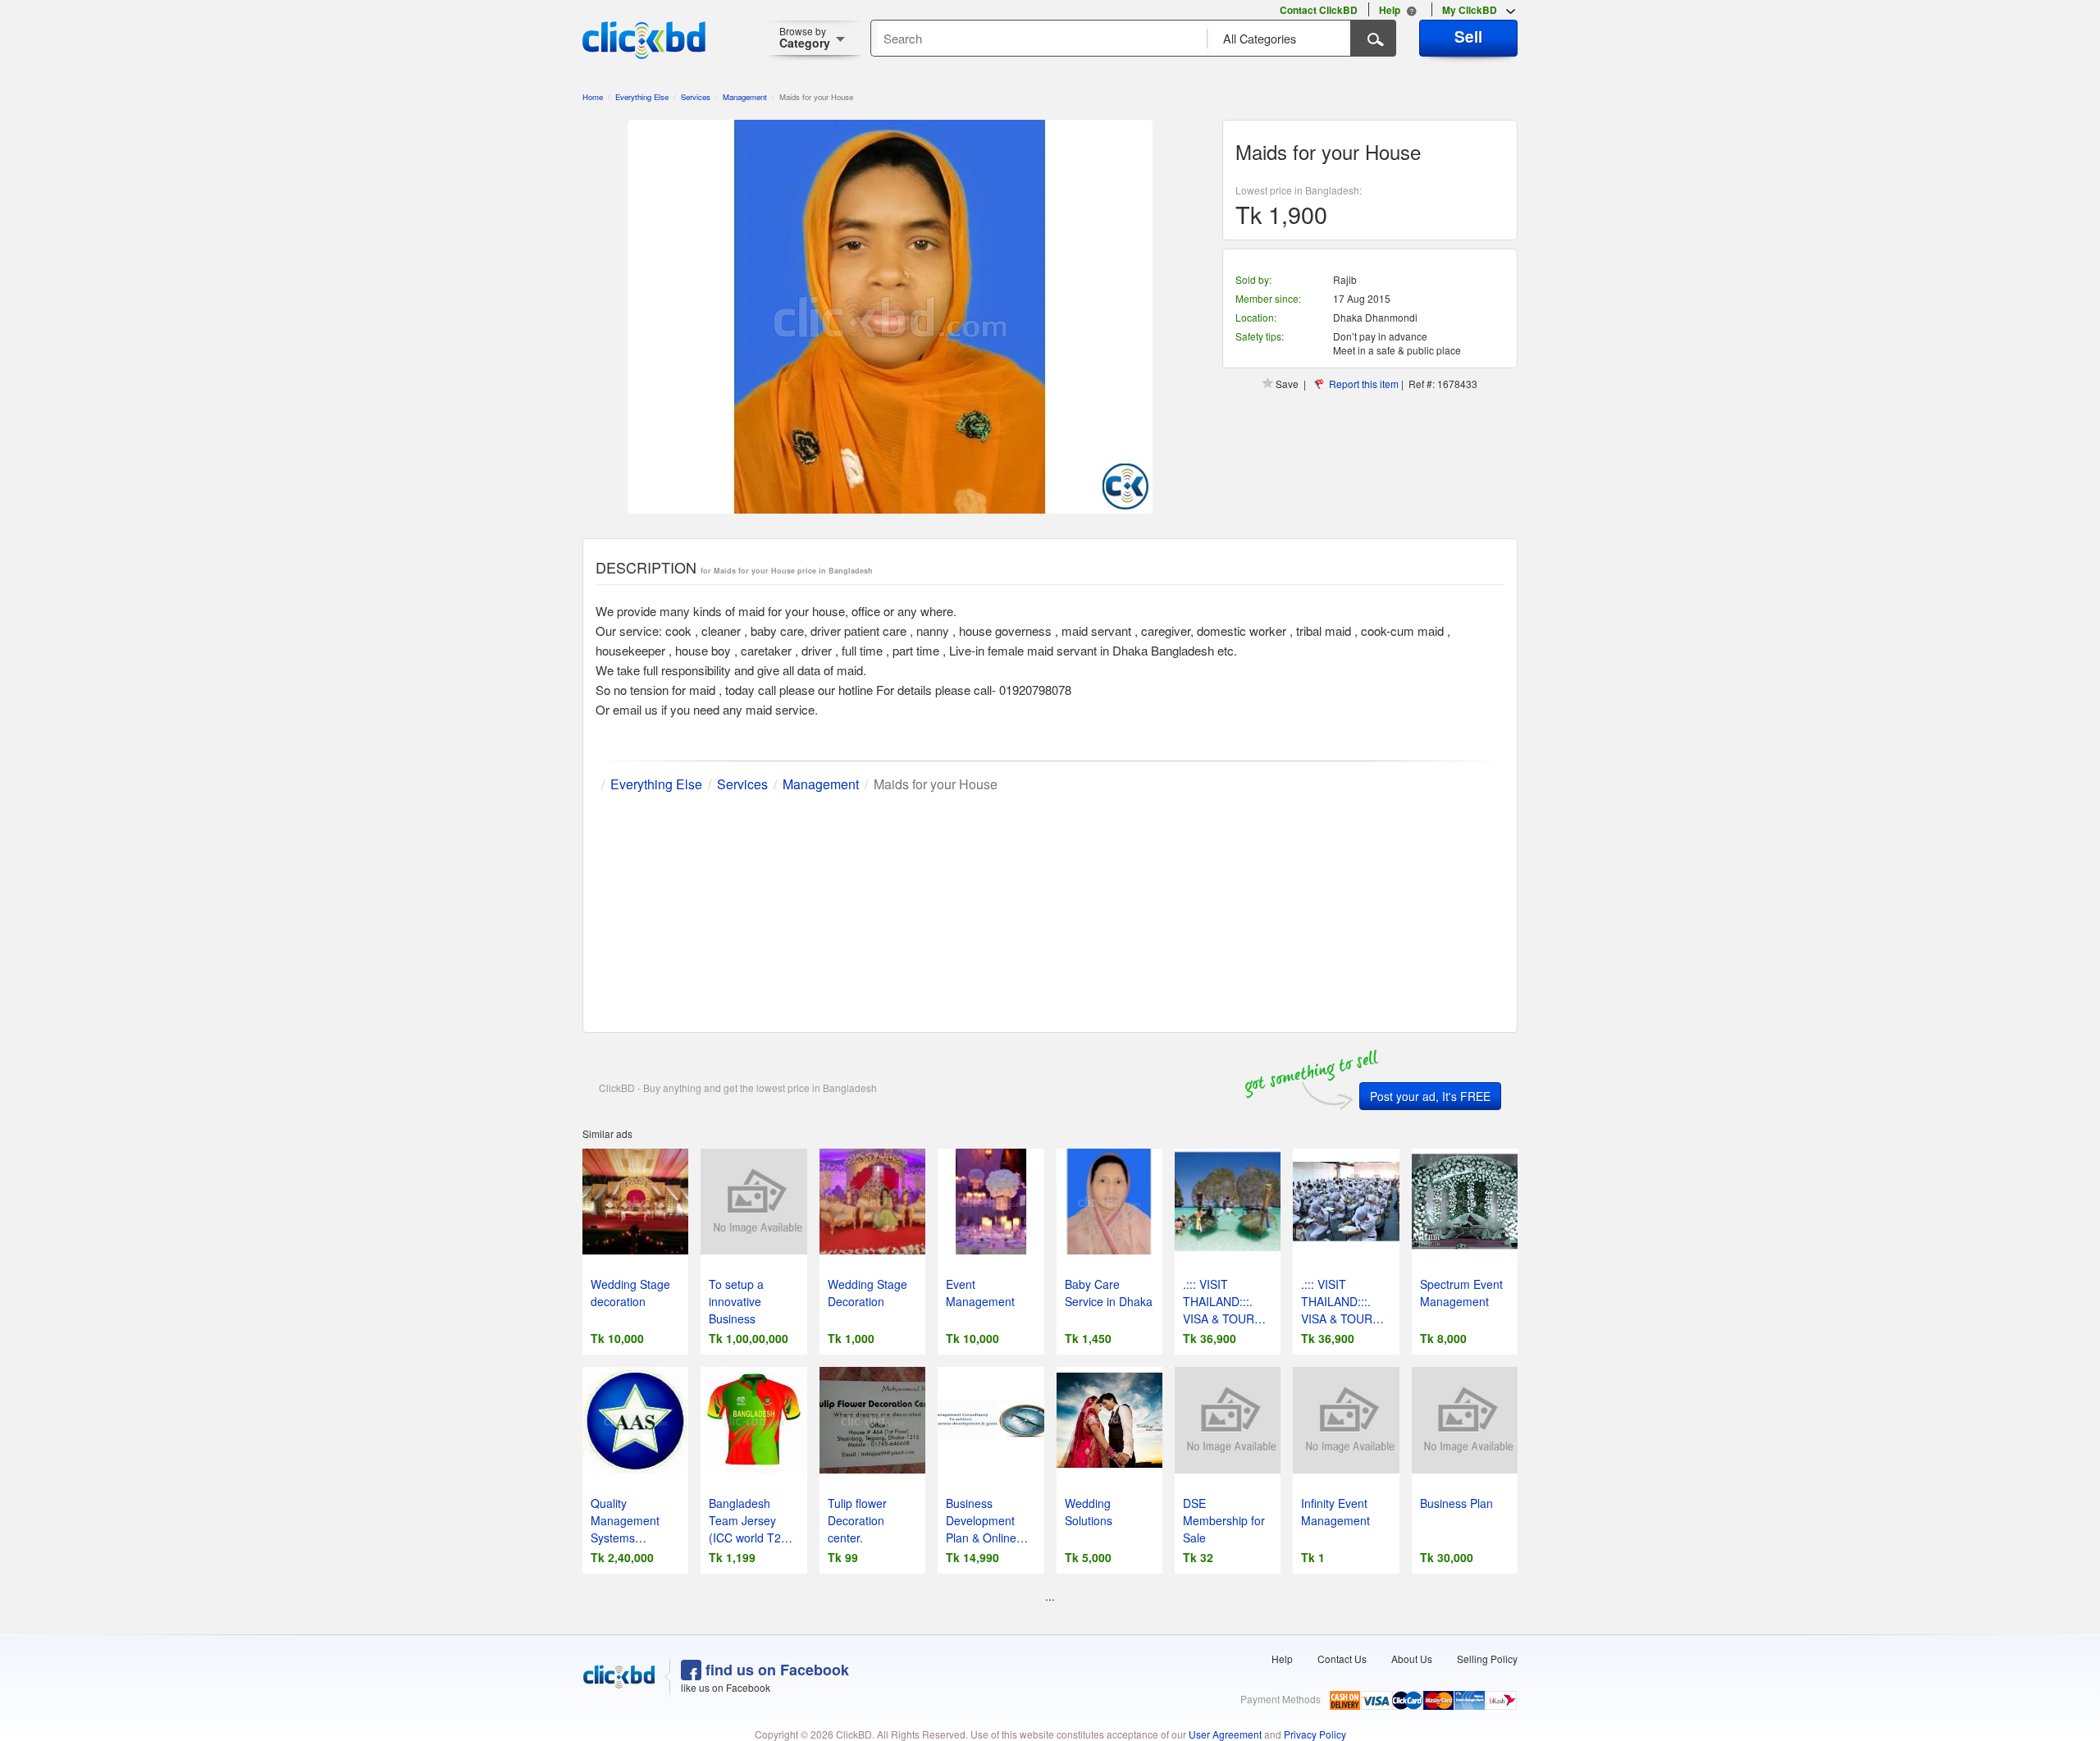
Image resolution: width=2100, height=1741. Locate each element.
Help (1282, 1659)
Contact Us (1342, 1659)
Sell (1468, 36)
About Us (1412, 1659)
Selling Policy (1487, 1659)
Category (805, 37)
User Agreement (1225, 1734)
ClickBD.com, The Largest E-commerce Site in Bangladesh (644, 40)
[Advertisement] (1050, 909)
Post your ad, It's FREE (1430, 1096)
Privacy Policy (1315, 1734)
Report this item (1364, 384)
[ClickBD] (619, 1677)
